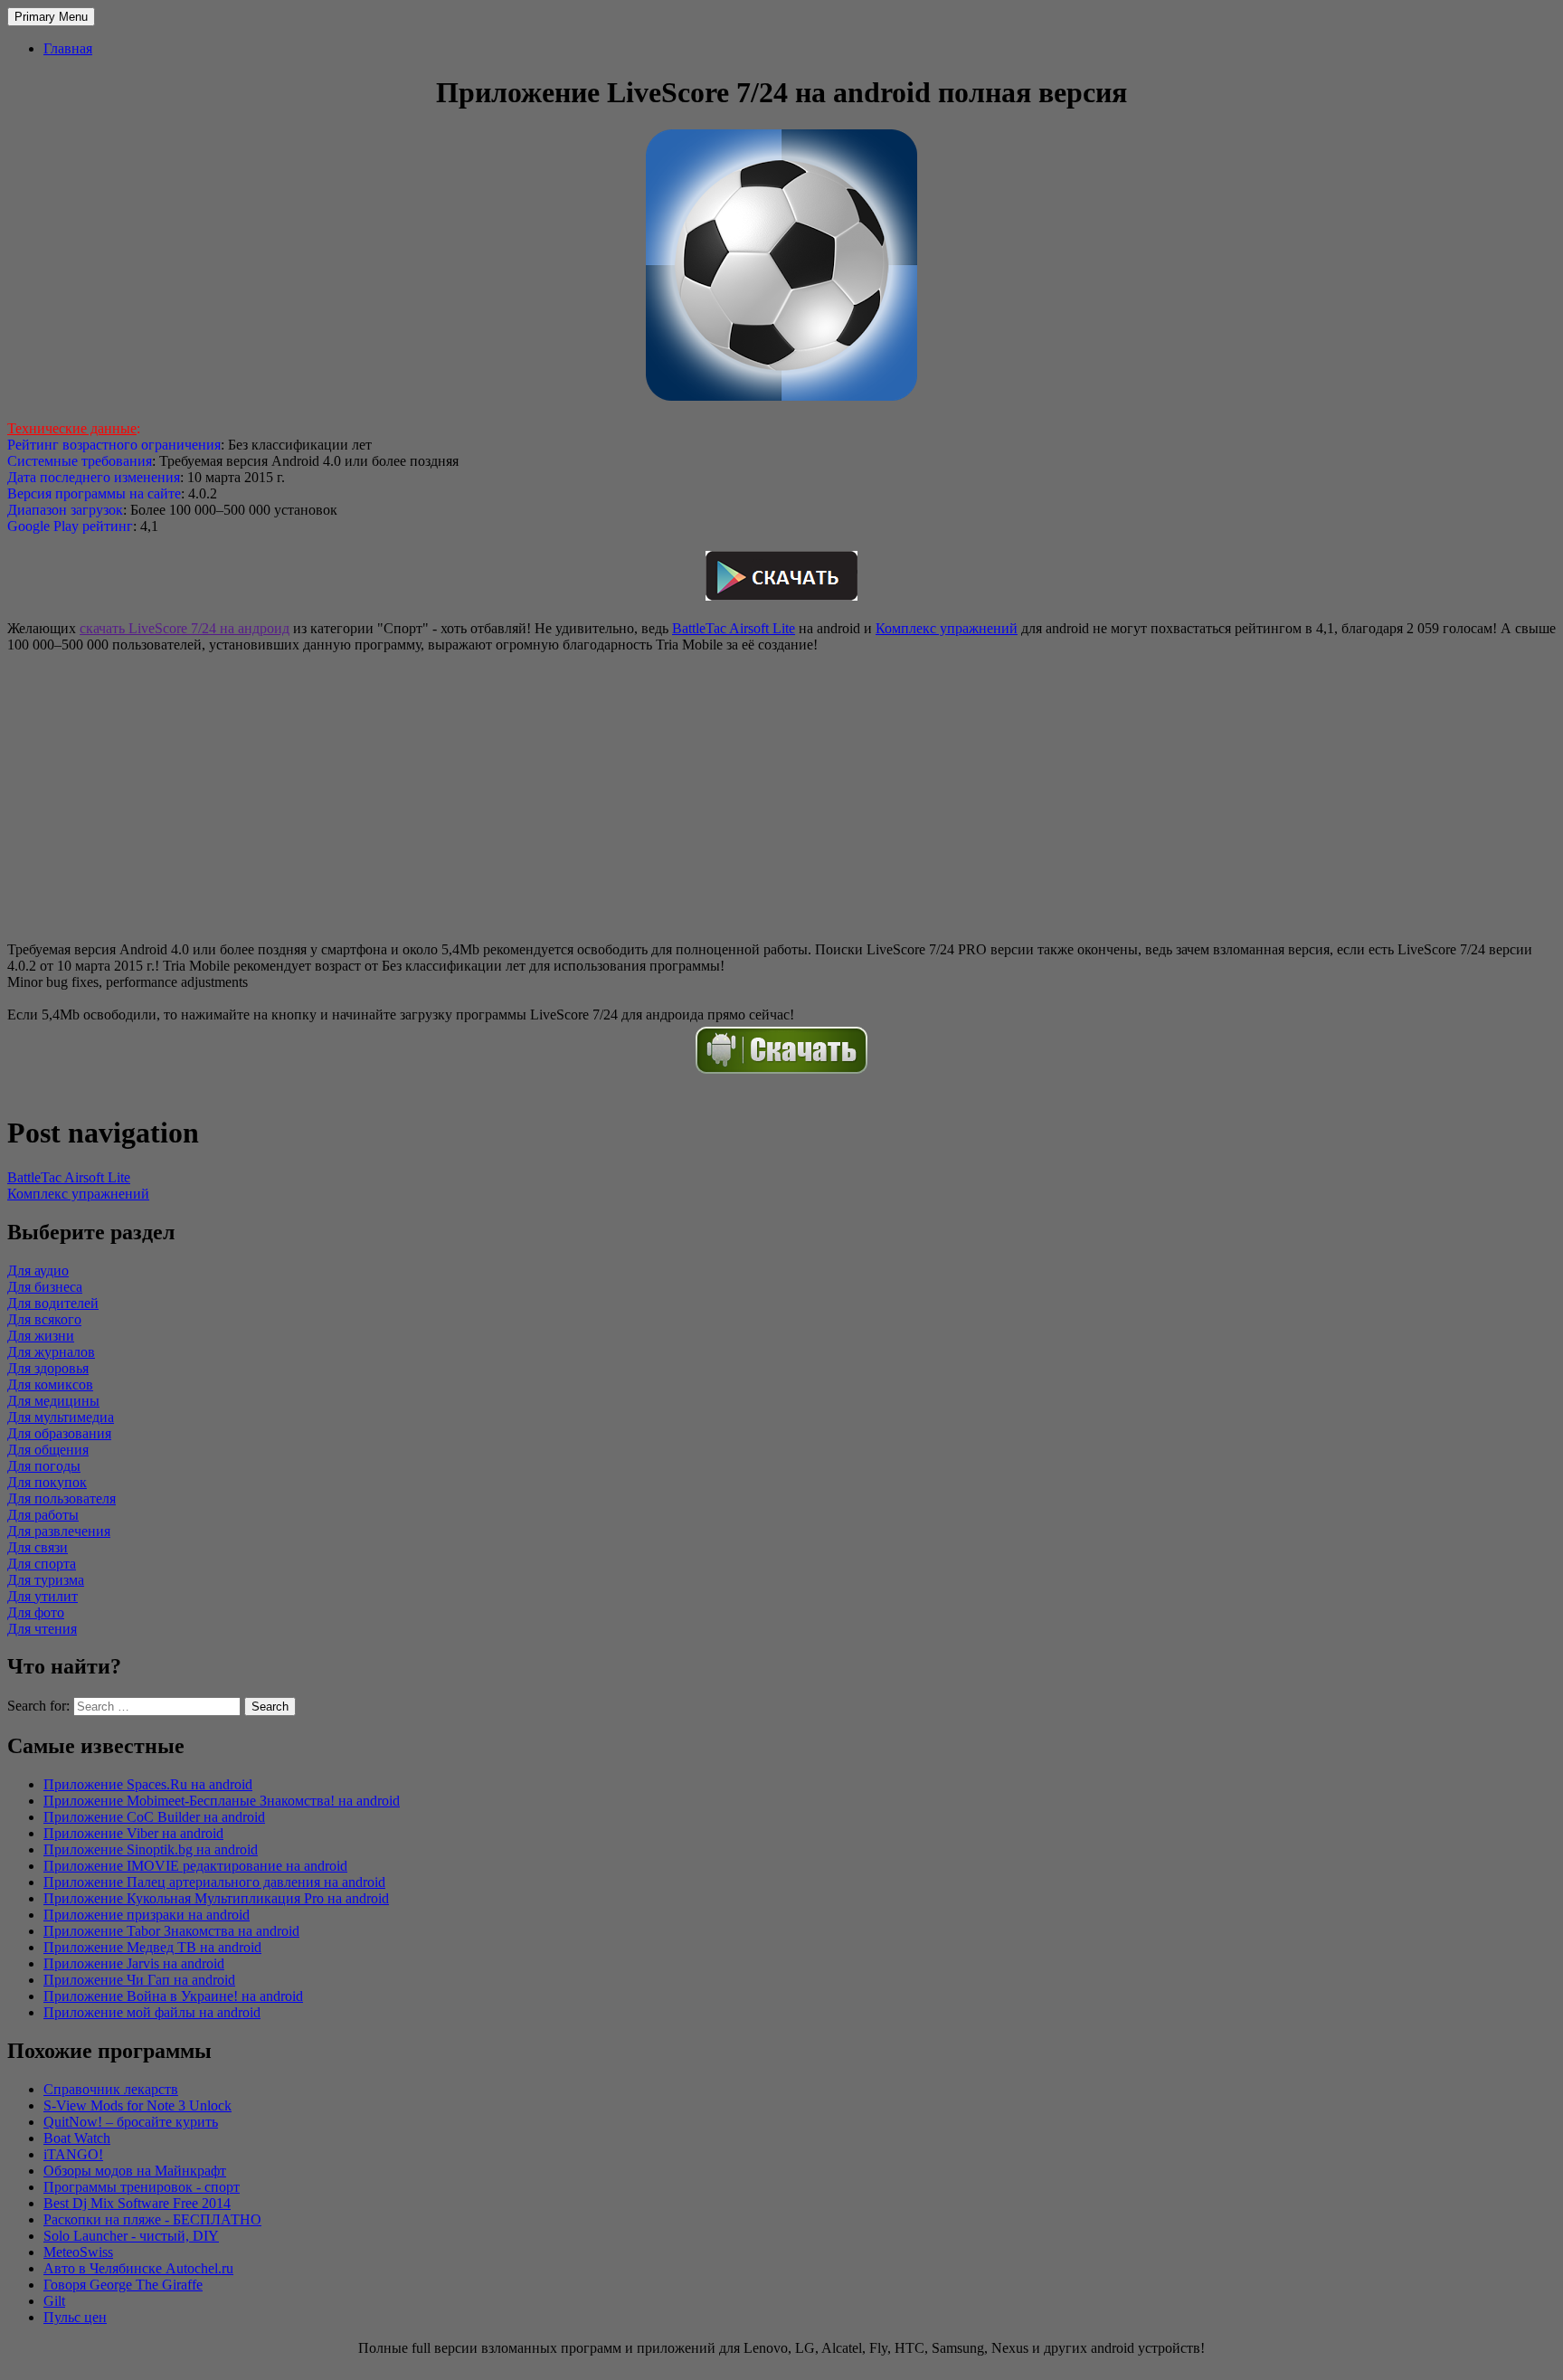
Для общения (48, 1450)
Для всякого (44, 1319)
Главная (68, 48)
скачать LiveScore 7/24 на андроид (185, 628)
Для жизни (41, 1336)
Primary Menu (51, 17)
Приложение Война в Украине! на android (173, 1996)
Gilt (54, 2301)
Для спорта (42, 1564)
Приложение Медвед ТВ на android (152, 1947)
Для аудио (38, 1271)
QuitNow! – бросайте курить (131, 2122)
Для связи (38, 1547)
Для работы (43, 1515)
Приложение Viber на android (133, 1833)
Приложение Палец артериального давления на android (214, 1882)
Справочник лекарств (111, 2089)
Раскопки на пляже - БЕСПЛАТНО (152, 2219)
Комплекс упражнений (947, 628)
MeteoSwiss (78, 2252)
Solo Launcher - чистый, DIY (131, 2236)
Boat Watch (77, 2138)
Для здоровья (48, 1368)
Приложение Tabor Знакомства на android (171, 1931)
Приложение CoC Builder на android (154, 1817)
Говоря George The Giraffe (123, 2285)
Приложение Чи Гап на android (139, 1980)
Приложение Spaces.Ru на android (148, 1784)
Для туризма (46, 1580)
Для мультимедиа (61, 1417)
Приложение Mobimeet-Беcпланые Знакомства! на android (222, 1801)
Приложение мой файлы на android (152, 2012)
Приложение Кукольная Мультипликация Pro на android (216, 1898)
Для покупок (47, 1482)
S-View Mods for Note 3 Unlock (137, 2105)
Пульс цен (75, 2317)
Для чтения (42, 1629)
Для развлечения (59, 1531)
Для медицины (53, 1401)
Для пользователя (62, 1498)
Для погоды (44, 1466)
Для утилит (43, 1596)
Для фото (36, 1612)
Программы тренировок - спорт (142, 2187)
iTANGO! (73, 2154)
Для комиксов (50, 1384)
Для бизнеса (45, 1287)
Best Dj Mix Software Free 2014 (137, 2203)
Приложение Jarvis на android (134, 1963)
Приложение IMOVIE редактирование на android (195, 1866)
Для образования (59, 1433)
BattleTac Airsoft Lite (734, 628)
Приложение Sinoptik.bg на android (151, 1849)
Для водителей (53, 1303)
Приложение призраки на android (147, 1915)
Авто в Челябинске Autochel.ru (138, 2268)
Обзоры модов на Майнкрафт (135, 2171)
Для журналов (51, 1352)
